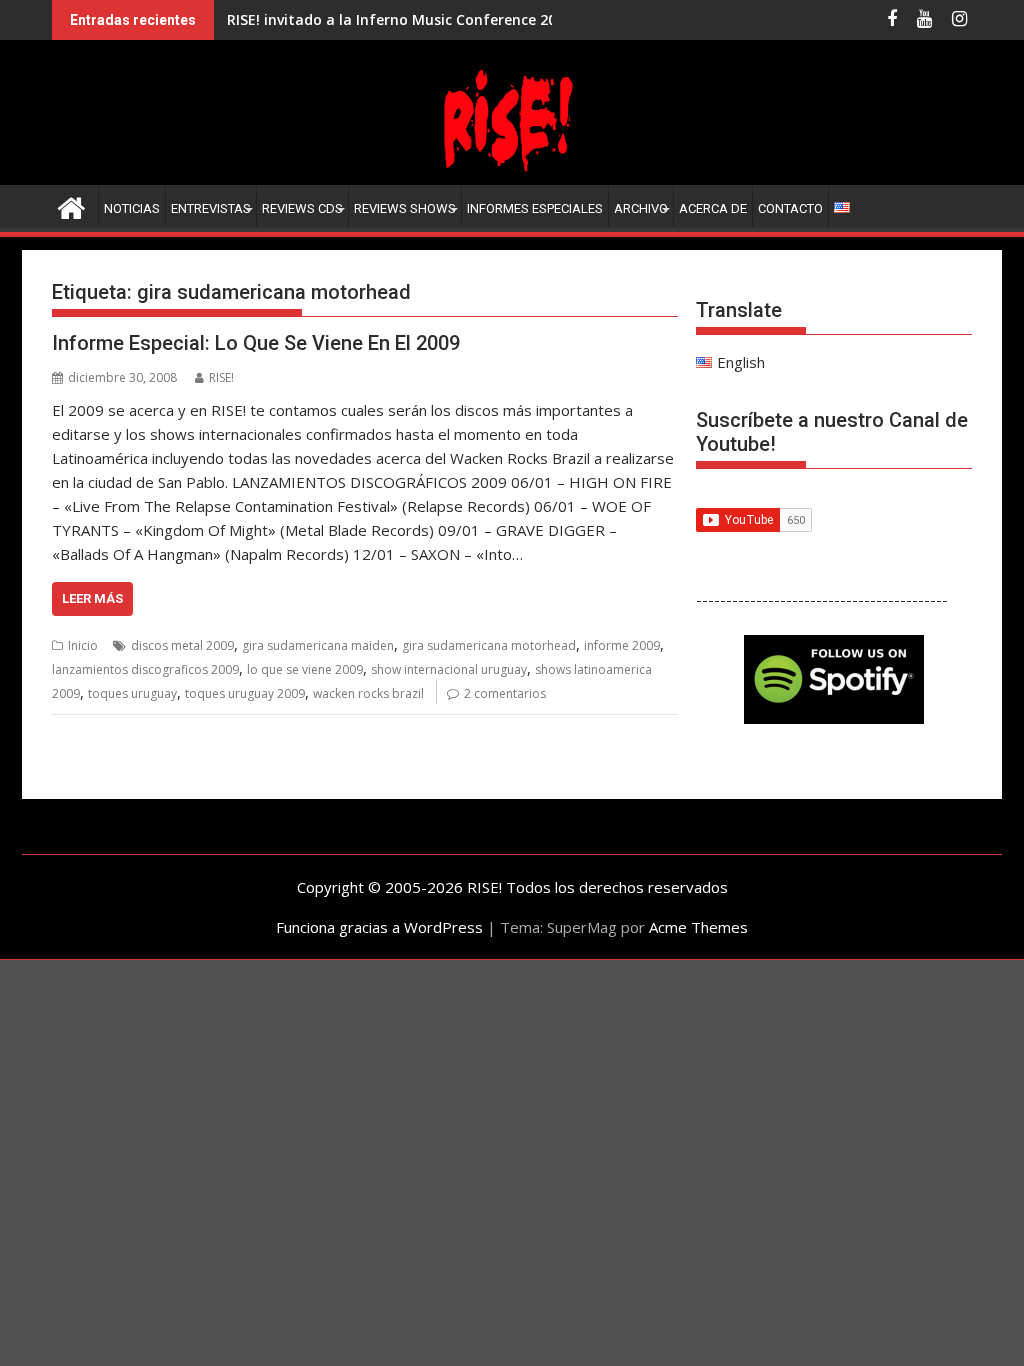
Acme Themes (698, 927)
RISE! (221, 377)
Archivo (641, 208)
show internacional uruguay (449, 669)
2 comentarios (505, 693)
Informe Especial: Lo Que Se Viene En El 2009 (256, 343)
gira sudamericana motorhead (489, 645)
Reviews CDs (302, 208)
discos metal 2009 (182, 645)
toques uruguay (132, 693)
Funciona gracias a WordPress (379, 927)
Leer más (92, 598)
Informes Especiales (535, 208)
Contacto (790, 208)
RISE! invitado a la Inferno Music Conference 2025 (399, 19)
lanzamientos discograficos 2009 (145, 669)
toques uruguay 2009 (245, 693)
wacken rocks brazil (368, 693)
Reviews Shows (405, 208)
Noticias (132, 208)
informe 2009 (622, 645)
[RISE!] (512, 173)
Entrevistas (211, 208)
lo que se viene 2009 (305, 669)
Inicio (83, 645)
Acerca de (713, 208)
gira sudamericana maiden (318, 645)
